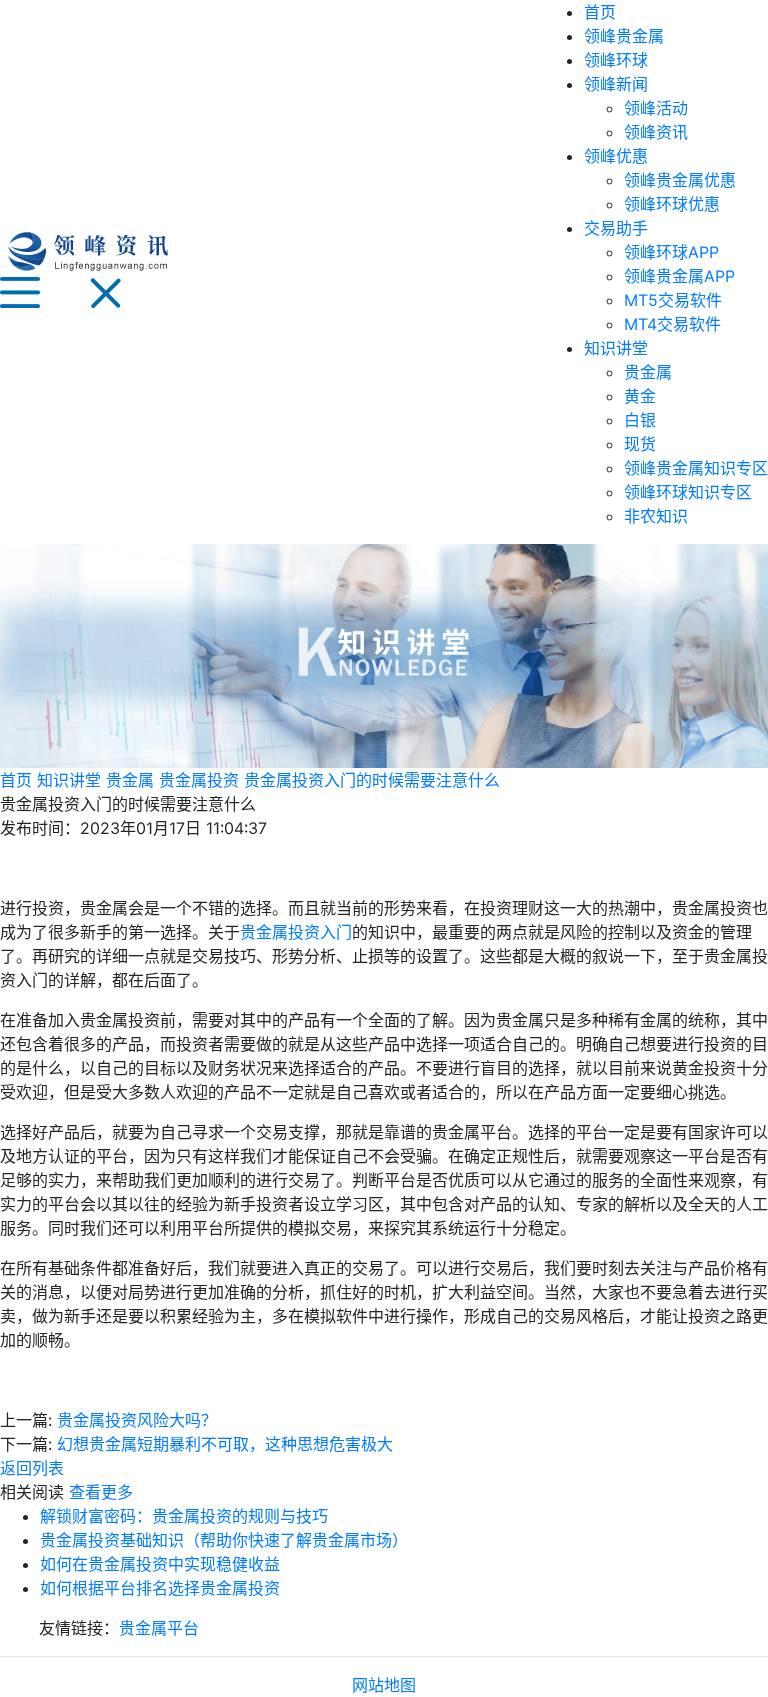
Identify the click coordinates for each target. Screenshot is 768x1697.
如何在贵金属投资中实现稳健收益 (160, 1564)
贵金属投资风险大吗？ (137, 1420)
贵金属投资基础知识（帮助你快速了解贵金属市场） (224, 1540)
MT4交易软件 (672, 324)
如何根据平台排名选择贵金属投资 (160, 1588)
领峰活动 (656, 108)
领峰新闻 (616, 84)
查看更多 (101, 1492)
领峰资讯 (656, 132)
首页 (600, 12)
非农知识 (656, 516)
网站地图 (384, 1685)
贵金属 (648, 372)
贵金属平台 (159, 1628)
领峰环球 (616, 60)
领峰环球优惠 (672, 204)
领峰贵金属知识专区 (696, 468)
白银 (640, 420)
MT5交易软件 (673, 300)
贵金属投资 (199, 780)
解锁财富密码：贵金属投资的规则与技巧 (184, 1516)
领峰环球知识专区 (688, 492)
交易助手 (616, 228)
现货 (640, 444)
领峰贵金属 (624, 36)
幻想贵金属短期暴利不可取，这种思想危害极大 (225, 1444)
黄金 (640, 396)
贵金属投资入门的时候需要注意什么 (372, 780)
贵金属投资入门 (296, 932)
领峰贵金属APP (679, 276)
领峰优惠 (616, 156)
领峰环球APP (671, 252)
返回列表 (32, 1468)
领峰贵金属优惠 (680, 180)
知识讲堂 (616, 348)
